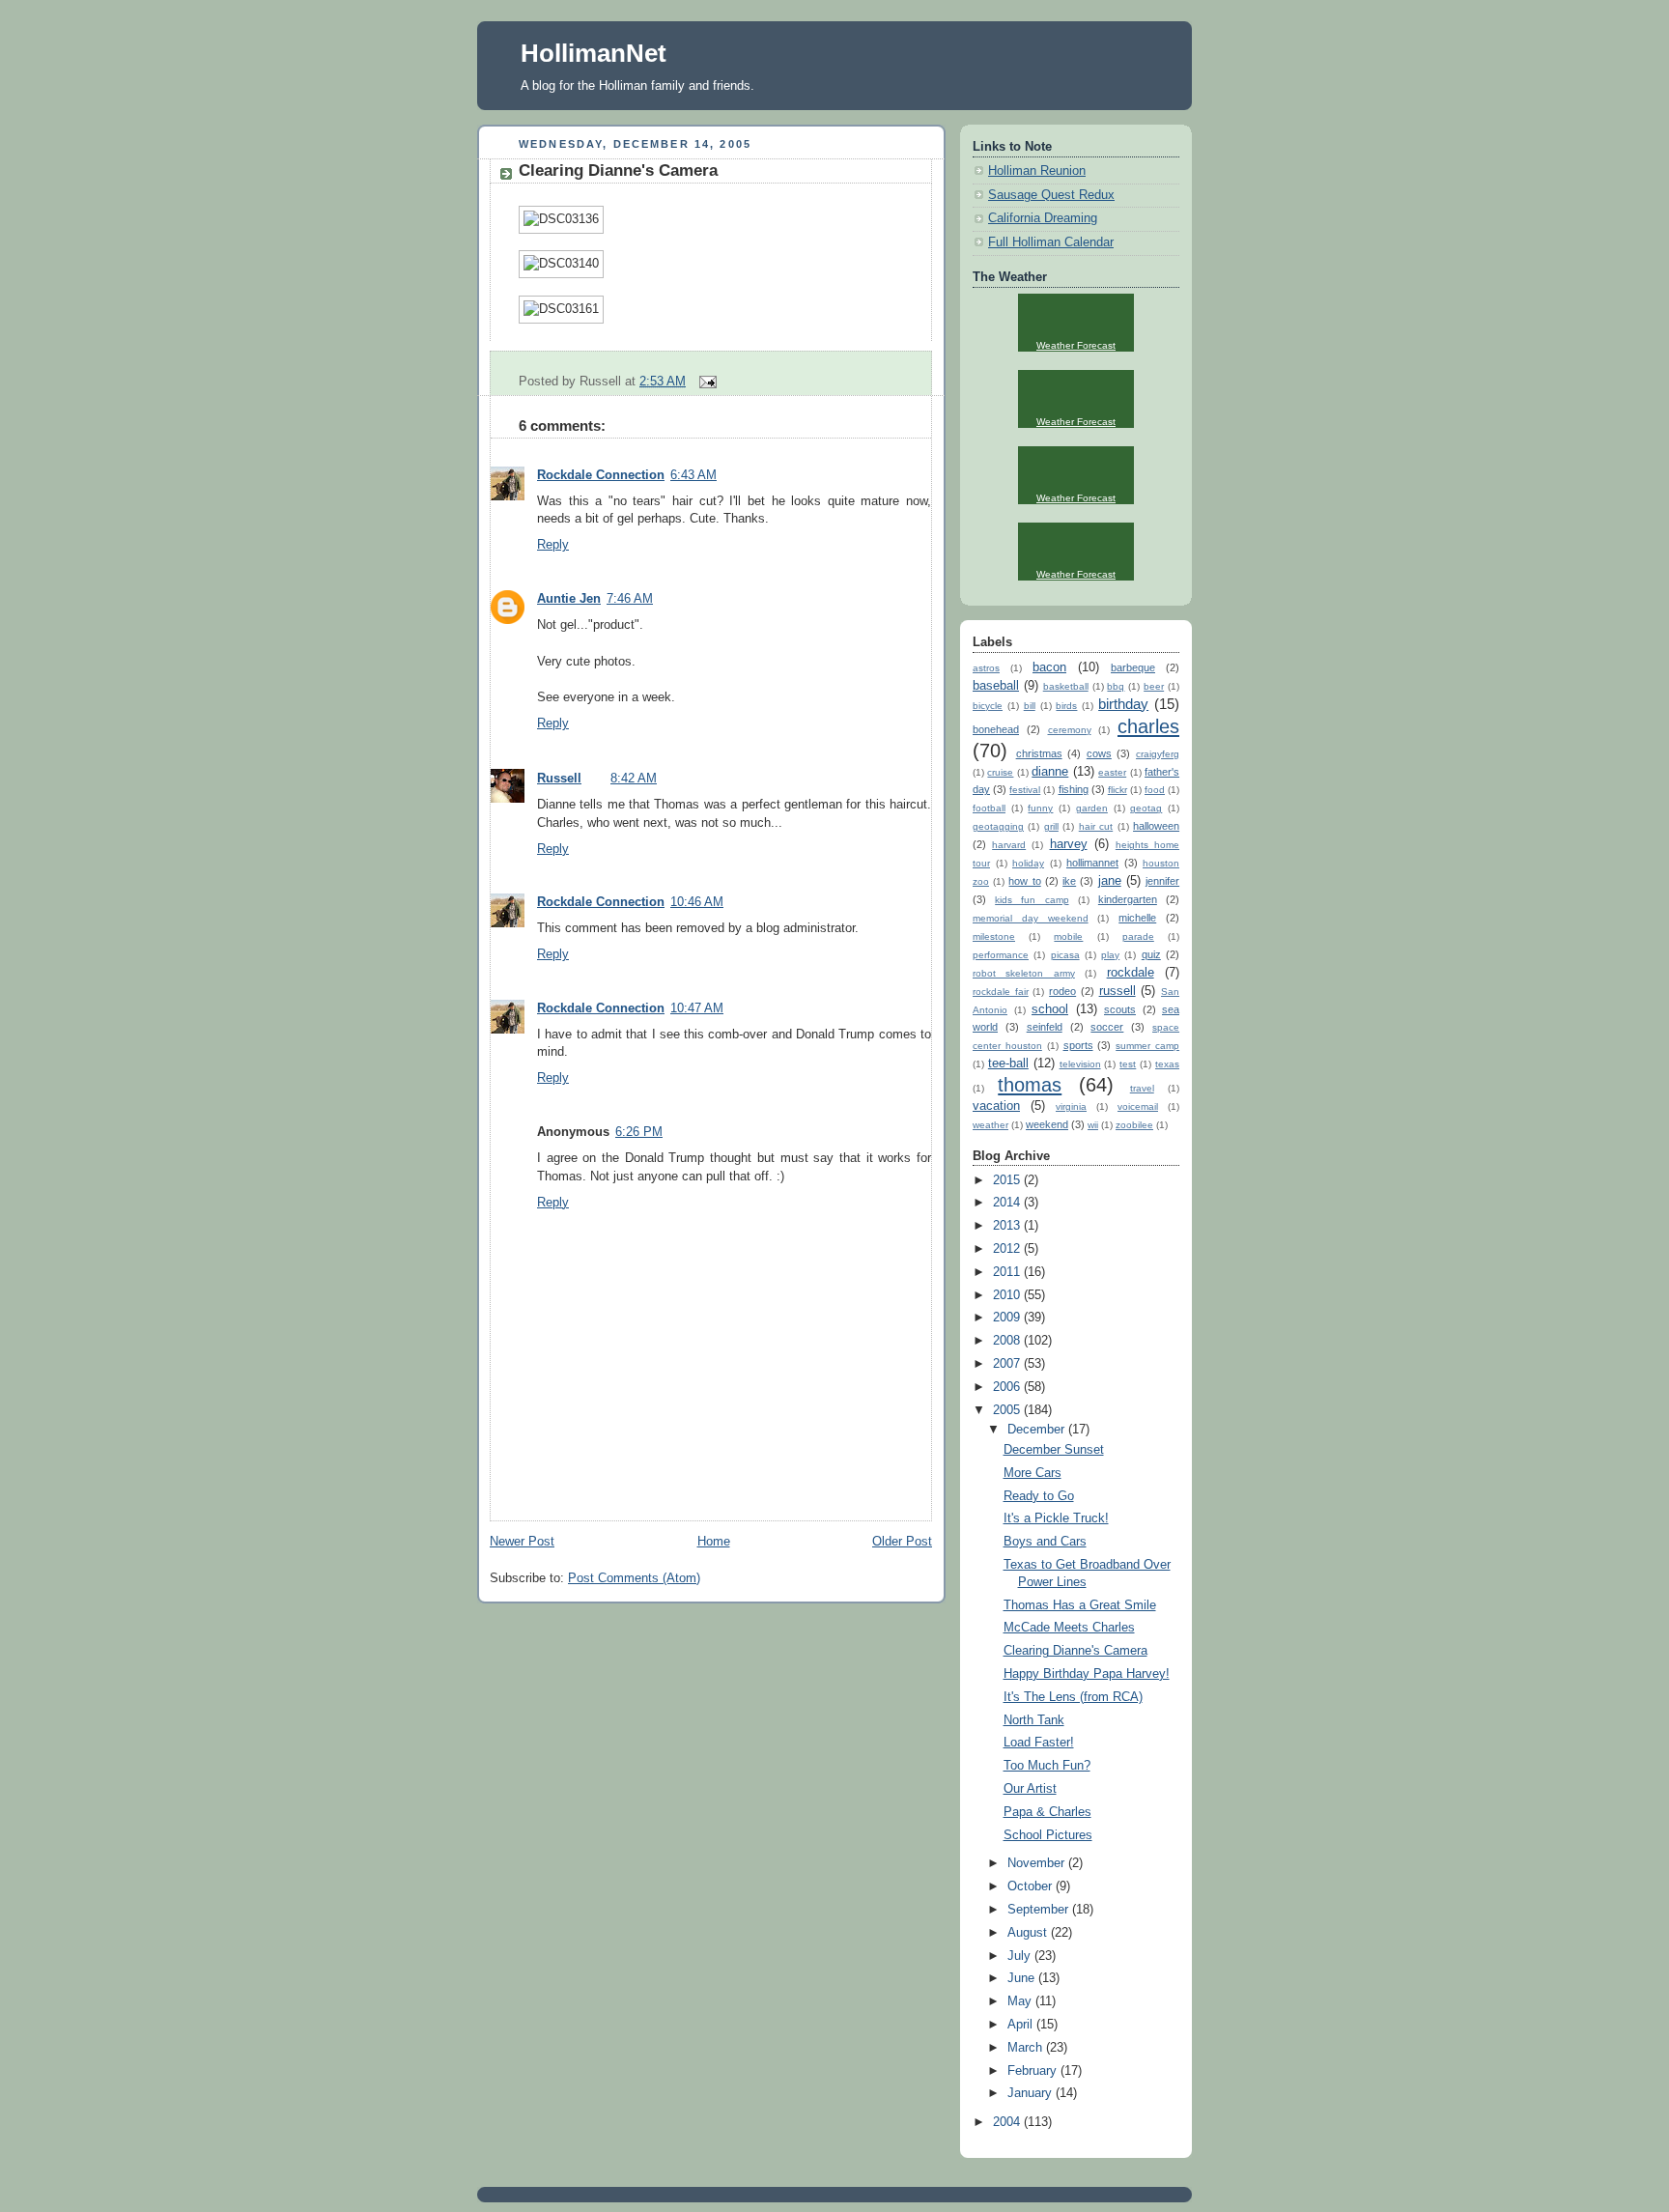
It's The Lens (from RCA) (1073, 1697)
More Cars (1033, 1473)
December (1038, 1430)
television (1080, 1064)
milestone (994, 936)
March (1027, 2048)
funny (1040, 808)
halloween (1156, 826)
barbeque (1133, 667)
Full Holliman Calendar (1051, 242)
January (1032, 2093)
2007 (1008, 1364)
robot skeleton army (1024, 973)
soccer (1107, 1027)
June (1023, 1978)
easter (1112, 772)
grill (1051, 826)
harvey (1069, 844)
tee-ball (1008, 1063)
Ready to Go (1039, 1496)
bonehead (996, 729)
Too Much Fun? (1047, 1766)
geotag (1146, 808)
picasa (1065, 955)
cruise (1000, 772)
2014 (1008, 1203)
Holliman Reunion (1037, 171)
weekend (1047, 1124)
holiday (1028, 863)
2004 (1008, 2122)
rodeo (1062, 991)
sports (1078, 1045)
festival (1025, 790)
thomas (1030, 1085)
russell (1117, 991)
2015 (1008, 1180)
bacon (1049, 667)
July (1021, 1956)
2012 (1008, 1249)
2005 (1008, 1410)
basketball (1066, 686)
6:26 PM (639, 1132)
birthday (1123, 704)
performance (1001, 955)
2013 (1008, 1226)
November (1038, 1863)
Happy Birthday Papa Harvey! (1087, 1674)
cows (1099, 753)
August (1029, 1933)
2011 (1008, 1272)
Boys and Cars (1045, 1542)
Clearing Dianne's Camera (618, 170)
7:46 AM (630, 599)
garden (1092, 808)
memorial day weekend (1031, 918)
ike (1069, 881)
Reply (553, 545)
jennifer (1162, 881)
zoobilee (1134, 1125)
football (989, 808)
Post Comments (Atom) (634, 1578)
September (1040, 1910)
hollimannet (1092, 863)
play (1110, 955)
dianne (1050, 772)
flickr (1117, 790)
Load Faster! (1039, 1743)
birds (1066, 706)
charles (1148, 726)
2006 (1008, 1387)
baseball (996, 686)
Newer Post (522, 1542)
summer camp (1147, 1046)
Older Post (902, 1542)
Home (714, 1542)
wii (1093, 1125)
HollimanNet (594, 53)
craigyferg (1158, 754)
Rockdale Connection (601, 475)
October (1032, 1886)
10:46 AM (697, 902)
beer (1154, 686)
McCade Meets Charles (1069, 1628)
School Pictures (1048, 1835)
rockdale (1131, 973)
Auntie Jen (569, 599)
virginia (1071, 1106)
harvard (1009, 845)
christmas (1039, 753)
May (1021, 2001)
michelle (1137, 918)
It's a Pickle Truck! (1056, 1518)
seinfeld (1045, 1027)
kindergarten (1128, 899)
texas (1167, 1064)
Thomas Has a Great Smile (1080, 1605)
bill (1030, 706)
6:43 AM (693, 475)
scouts (1120, 1009)
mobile (1068, 936)
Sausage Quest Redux (1051, 195)
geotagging (998, 826)
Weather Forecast (1076, 345)
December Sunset (1054, 1450)
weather (990, 1125)
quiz (1151, 954)
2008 (1008, 1341)
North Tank (1034, 1720)
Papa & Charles (1047, 1812)
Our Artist (1030, 1789)
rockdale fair (1001, 992)
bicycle (988, 706)
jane (1110, 881)
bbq (1116, 686)
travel (1142, 1088)
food (1155, 790)
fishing (1074, 789)
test (1128, 1064)
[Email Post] (705, 382)
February (1034, 2071)
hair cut (1096, 826)
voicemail (1138, 1106)
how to (1024, 881)
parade (1138, 936)
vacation (996, 1106)
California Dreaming (1043, 218)
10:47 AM (697, 1008)
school (1050, 1009)
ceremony (1070, 730)
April (1022, 2025)
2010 (1008, 1295)
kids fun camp (1032, 900)
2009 (1008, 1318)
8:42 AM (634, 779)
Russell (559, 779)
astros (986, 668)
